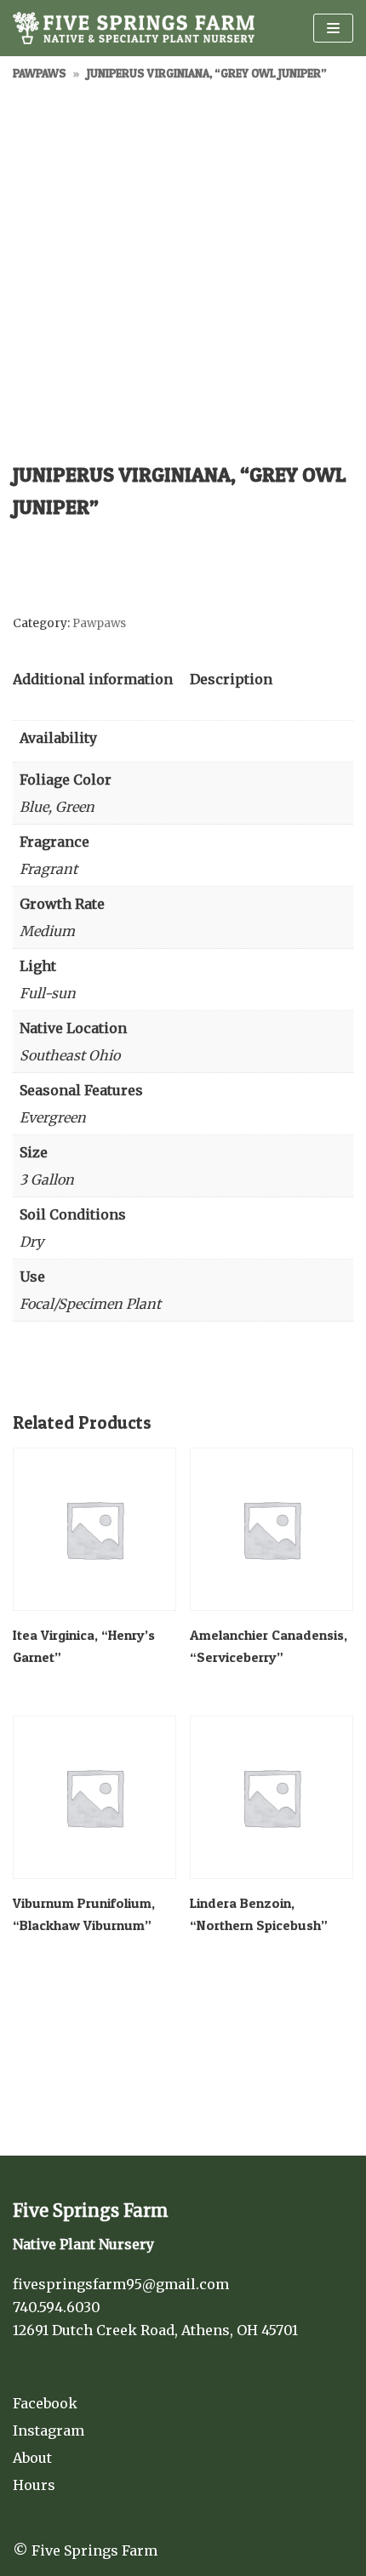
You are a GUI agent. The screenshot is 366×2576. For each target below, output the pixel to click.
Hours (34, 2485)
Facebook (45, 2403)
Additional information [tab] (93, 679)
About (32, 2458)
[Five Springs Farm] (134, 28)
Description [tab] (231, 679)
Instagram (49, 2430)
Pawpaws (40, 73)
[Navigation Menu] (333, 28)
